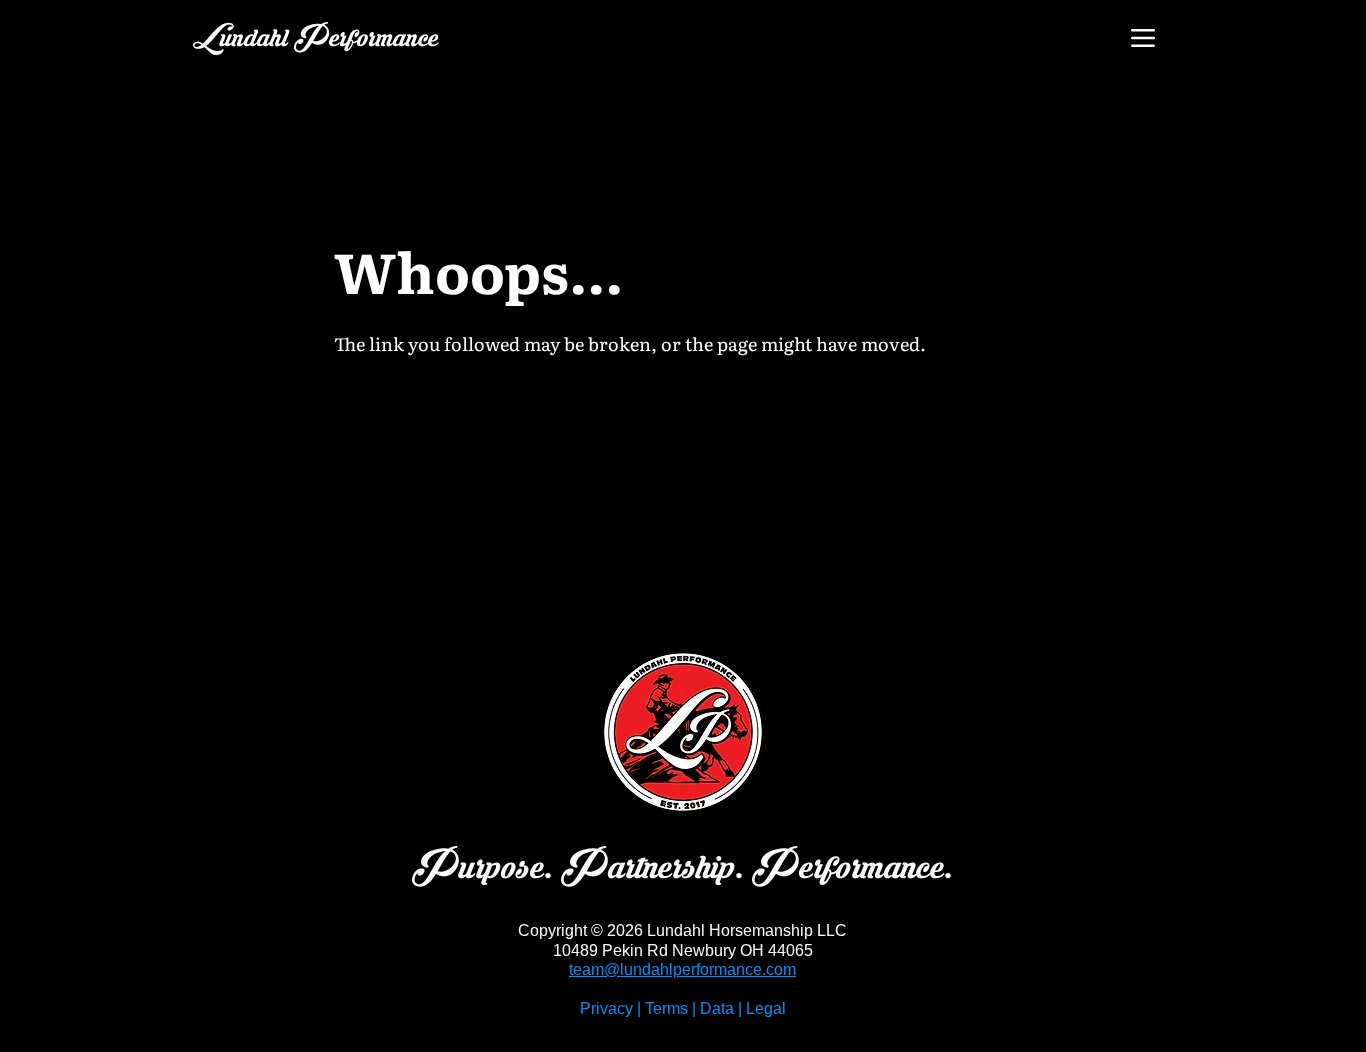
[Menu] (1142, 37)
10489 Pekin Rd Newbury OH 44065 (683, 950)
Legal (766, 1008)
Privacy (606, 1008)
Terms (666, 1008)
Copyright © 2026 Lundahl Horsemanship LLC (682, 930)
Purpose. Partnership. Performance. (683, 868)
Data (717, 1008)
